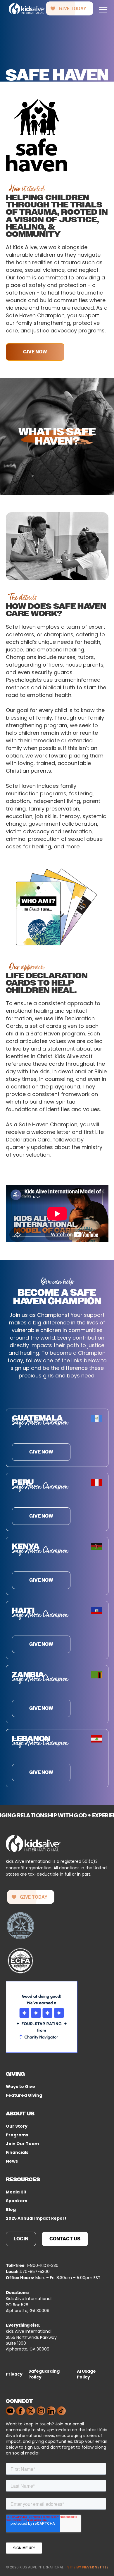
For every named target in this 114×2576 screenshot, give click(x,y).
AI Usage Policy (86, 2374)
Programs (17, 2135)
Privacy (14, 2374)
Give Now (35, 352)
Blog (11, 2209)
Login (21, 2239)
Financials (17, 2152)
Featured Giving (24, 2095)
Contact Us (65, 2239)
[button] (103, 9)
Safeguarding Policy (44, 2374)
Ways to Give (20, 2087)
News (12, 2161)
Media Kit (16, 2192)
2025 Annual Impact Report (36, 2218)
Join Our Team (22, 2144)
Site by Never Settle (88, 2567)
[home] (25, 9)
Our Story (17, 2126)
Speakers (17, 2201)
